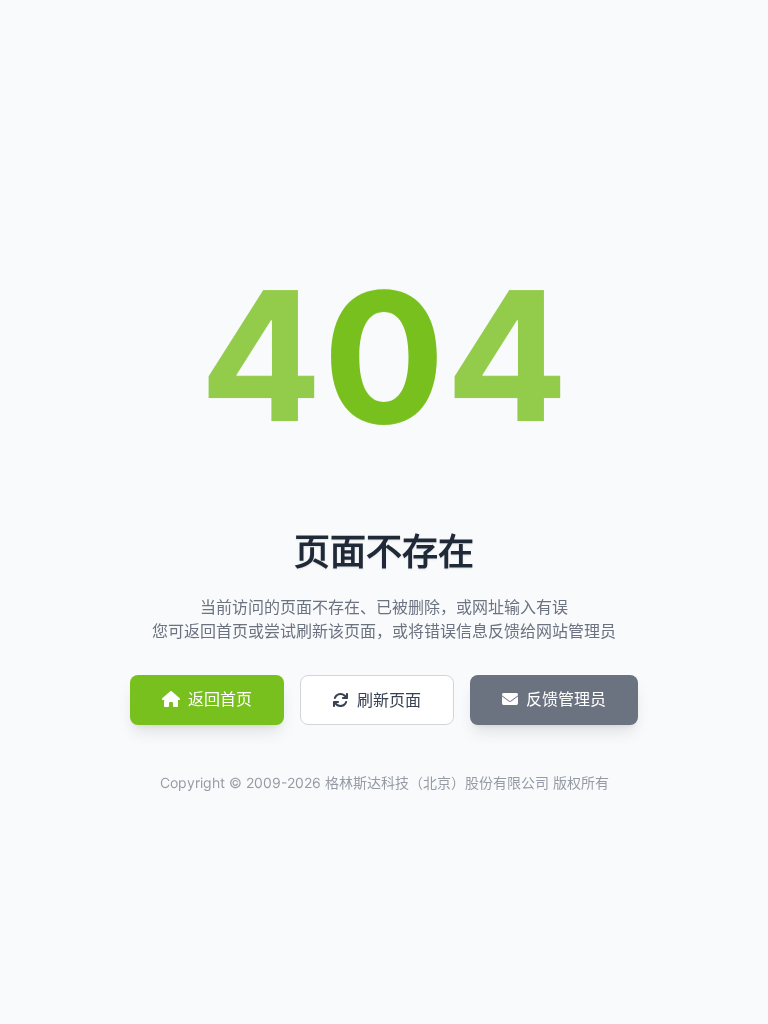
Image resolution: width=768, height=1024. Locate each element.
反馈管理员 (566, 699)
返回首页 (220, 699)
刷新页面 (389, 700)
